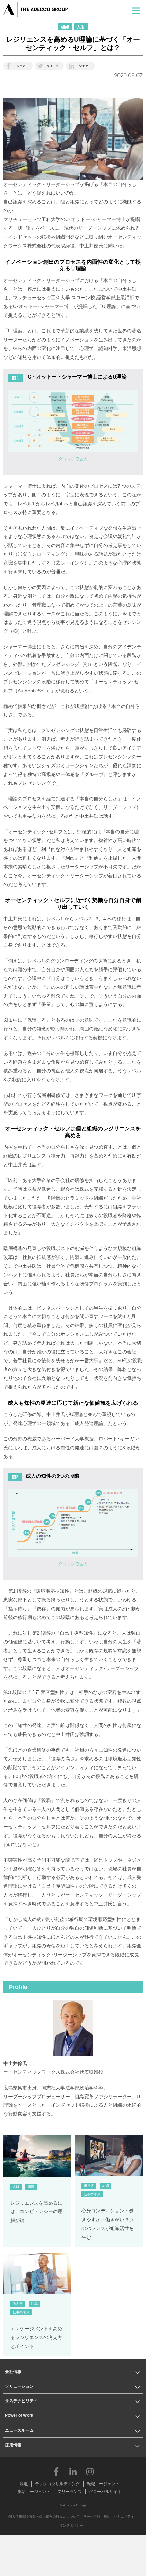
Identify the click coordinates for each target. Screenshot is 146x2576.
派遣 (24, 2484)
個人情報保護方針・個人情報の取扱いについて (44, 2517)
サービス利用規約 (97, 2517)
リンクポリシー (71, 2525)
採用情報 (13, 2445)
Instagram (90, 2471)
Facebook (56, 2471)
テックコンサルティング (57, 2484)
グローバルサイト (105, 2492)
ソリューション (19, 2386)
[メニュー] (136, 9)
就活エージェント (34, 2492)
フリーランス (70, 2492)
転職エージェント (103, 2484)
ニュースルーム (19, 2430)
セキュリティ (124, 2517)
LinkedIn (73, 2471)
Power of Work (19, 2415)
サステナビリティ (21, 2401)
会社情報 (13, 2372)
